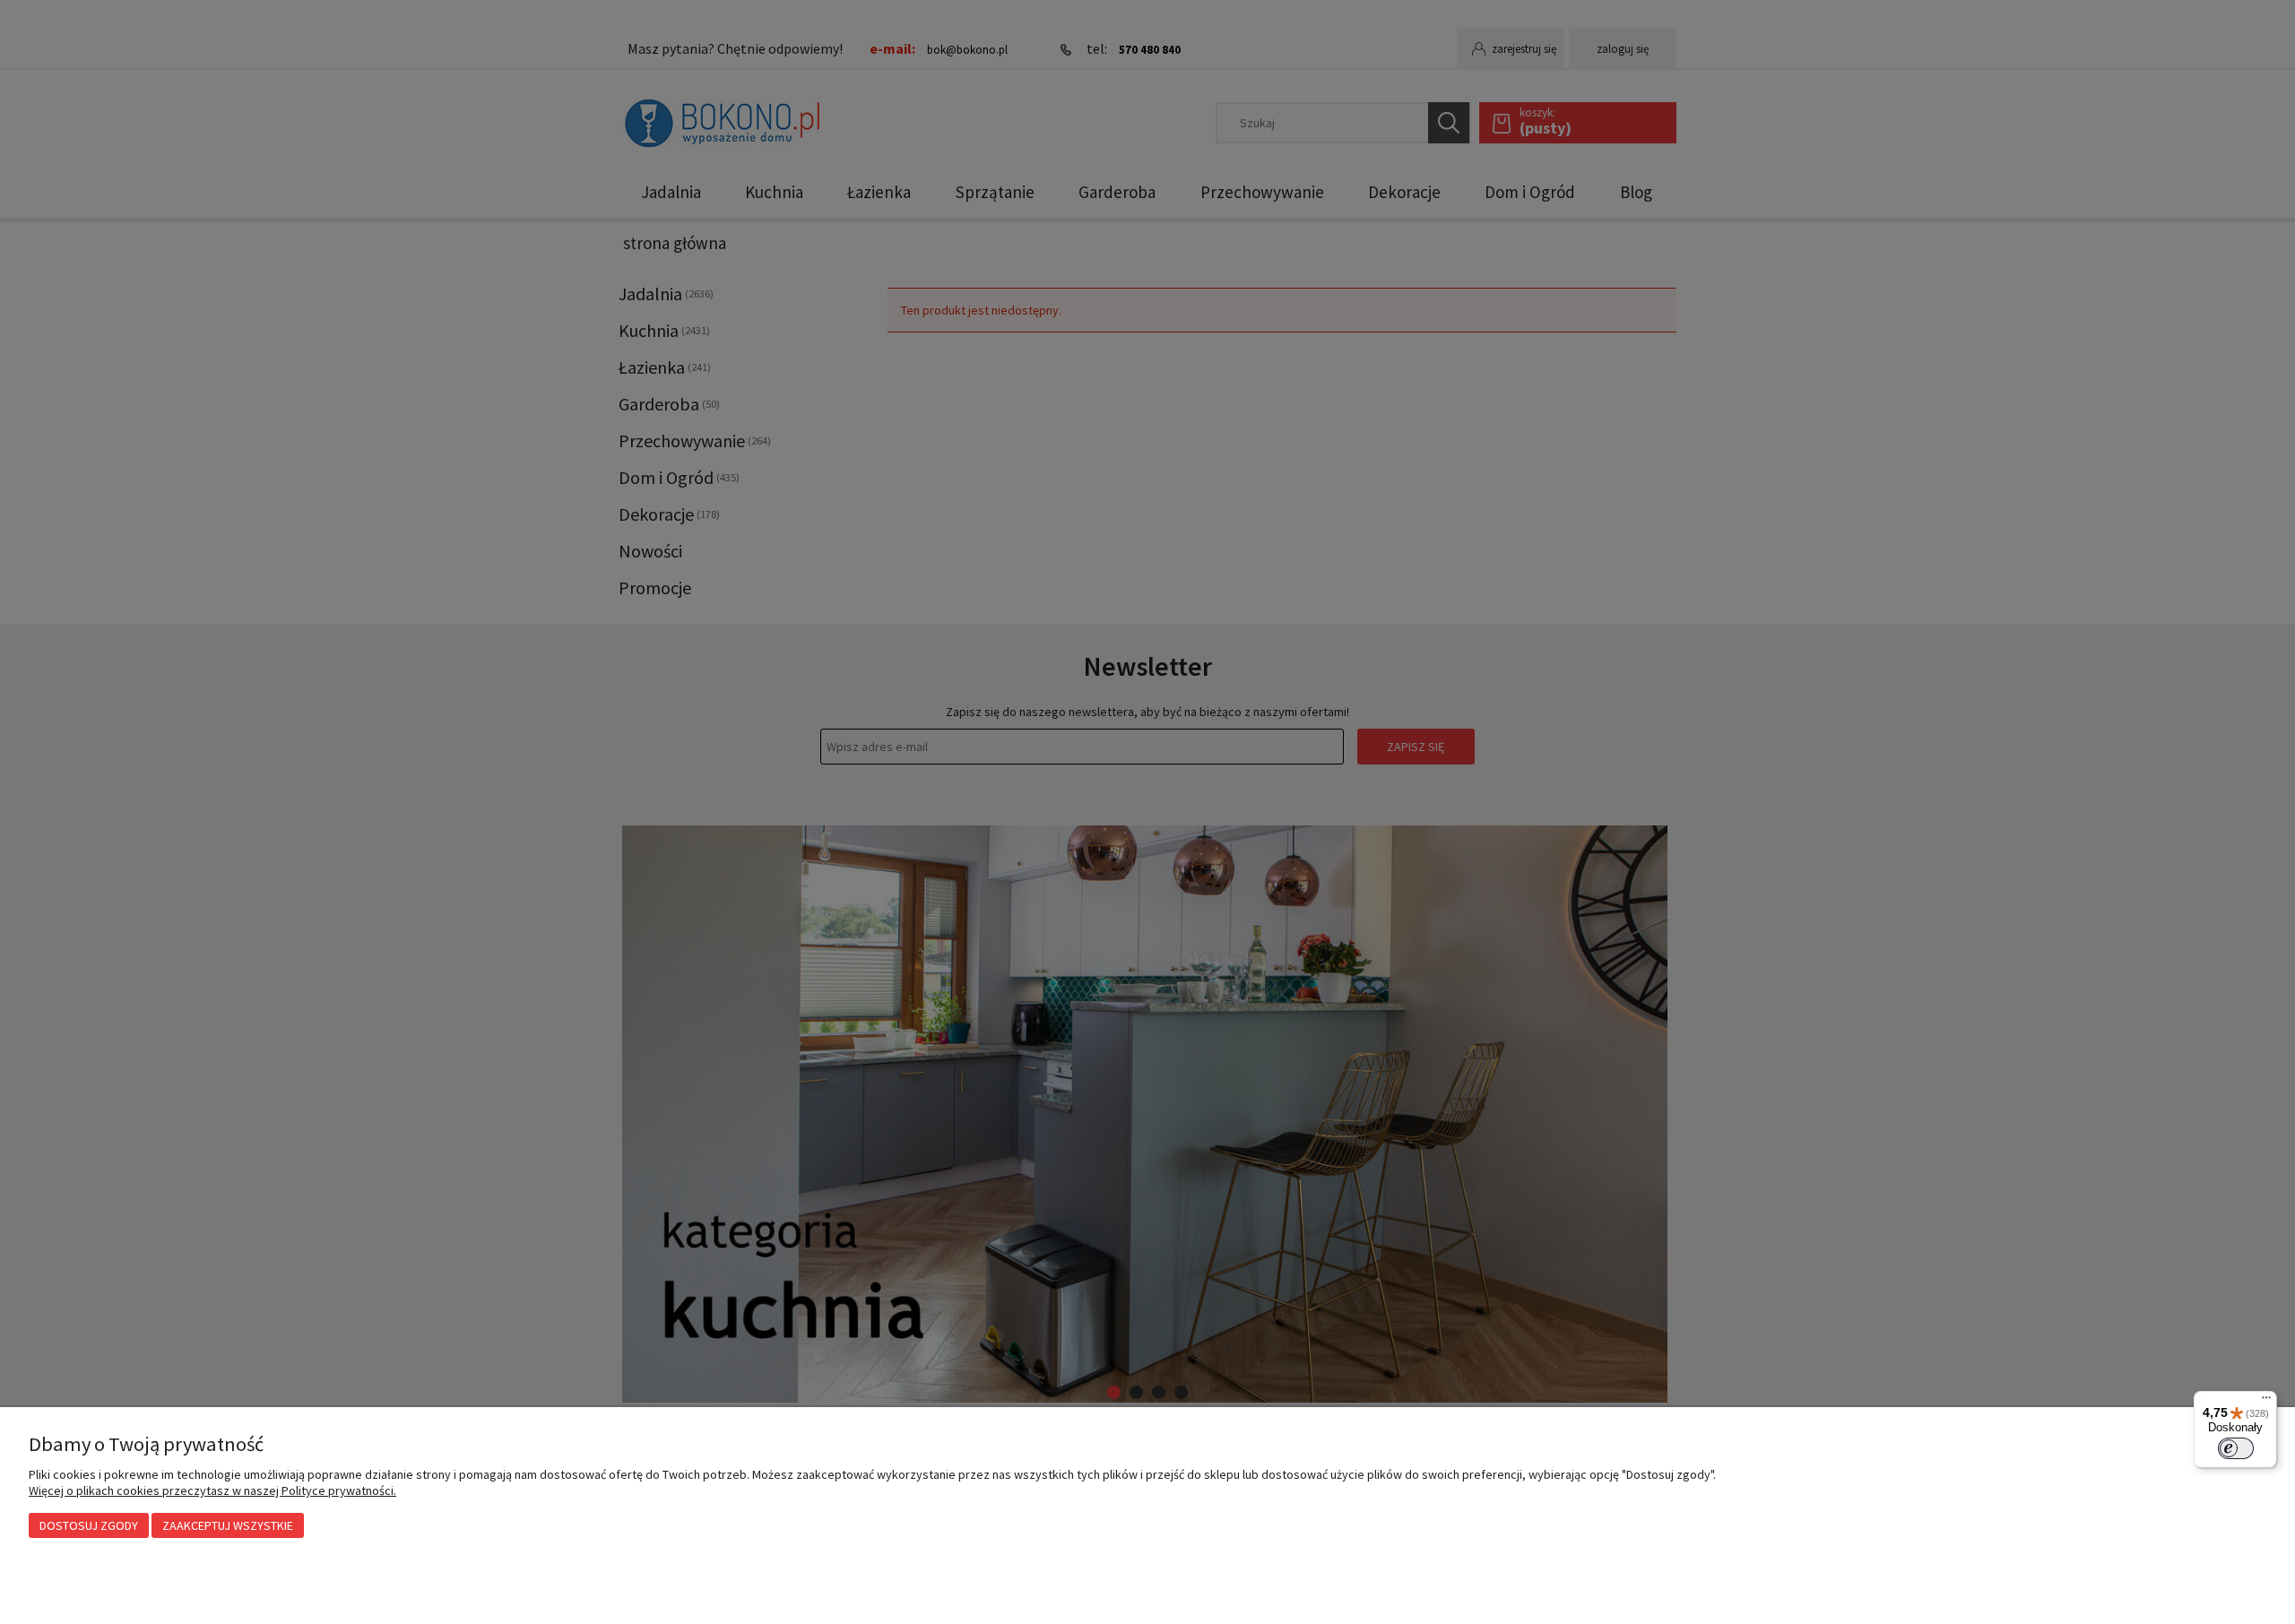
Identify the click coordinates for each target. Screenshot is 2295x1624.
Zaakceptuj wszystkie (228, 1525)
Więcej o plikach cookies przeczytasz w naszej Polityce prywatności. (212, 1490)
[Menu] (2266, 1402)
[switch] (2236, 1448)
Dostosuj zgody (89, 1525)
